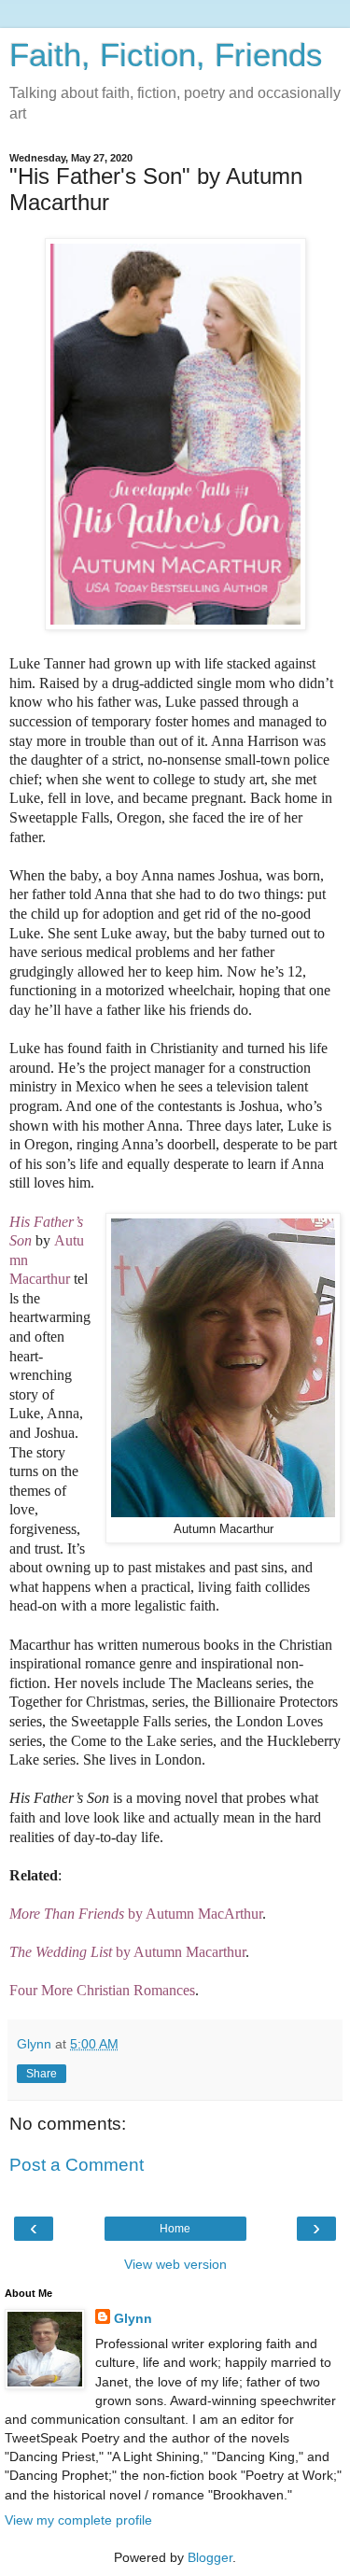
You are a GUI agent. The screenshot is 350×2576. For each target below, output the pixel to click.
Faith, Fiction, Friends (166, 55)
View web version (175, 2264)
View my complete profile (78, 2520)
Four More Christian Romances (102, 1990)
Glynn (133, 2318)
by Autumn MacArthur (136, 1914)
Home (175, 2229)
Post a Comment (77, 2165)
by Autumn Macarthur (127, 1952)
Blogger (210, 2557)
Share (42, 2074)
